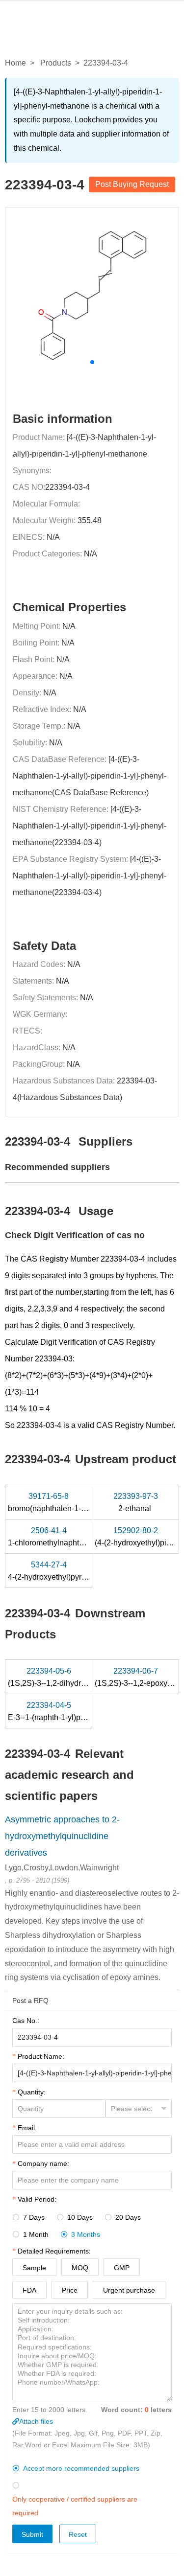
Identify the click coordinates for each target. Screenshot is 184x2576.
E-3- (62, 1711)
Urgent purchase (129, 2290)
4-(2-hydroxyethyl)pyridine (54, 1571)
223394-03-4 (67, 487)
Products (56, 63)
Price (70, 2290)
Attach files (36, 2421)
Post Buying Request (132, 184)
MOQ (80, 2268)
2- (136, 1502)
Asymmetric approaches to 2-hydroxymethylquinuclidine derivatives (62, 1836)
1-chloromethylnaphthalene (56, 1537)
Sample (34, 2268)
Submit (32, 2534)
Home (15, 63)
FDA (29, 2290)
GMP (122, 2268)
